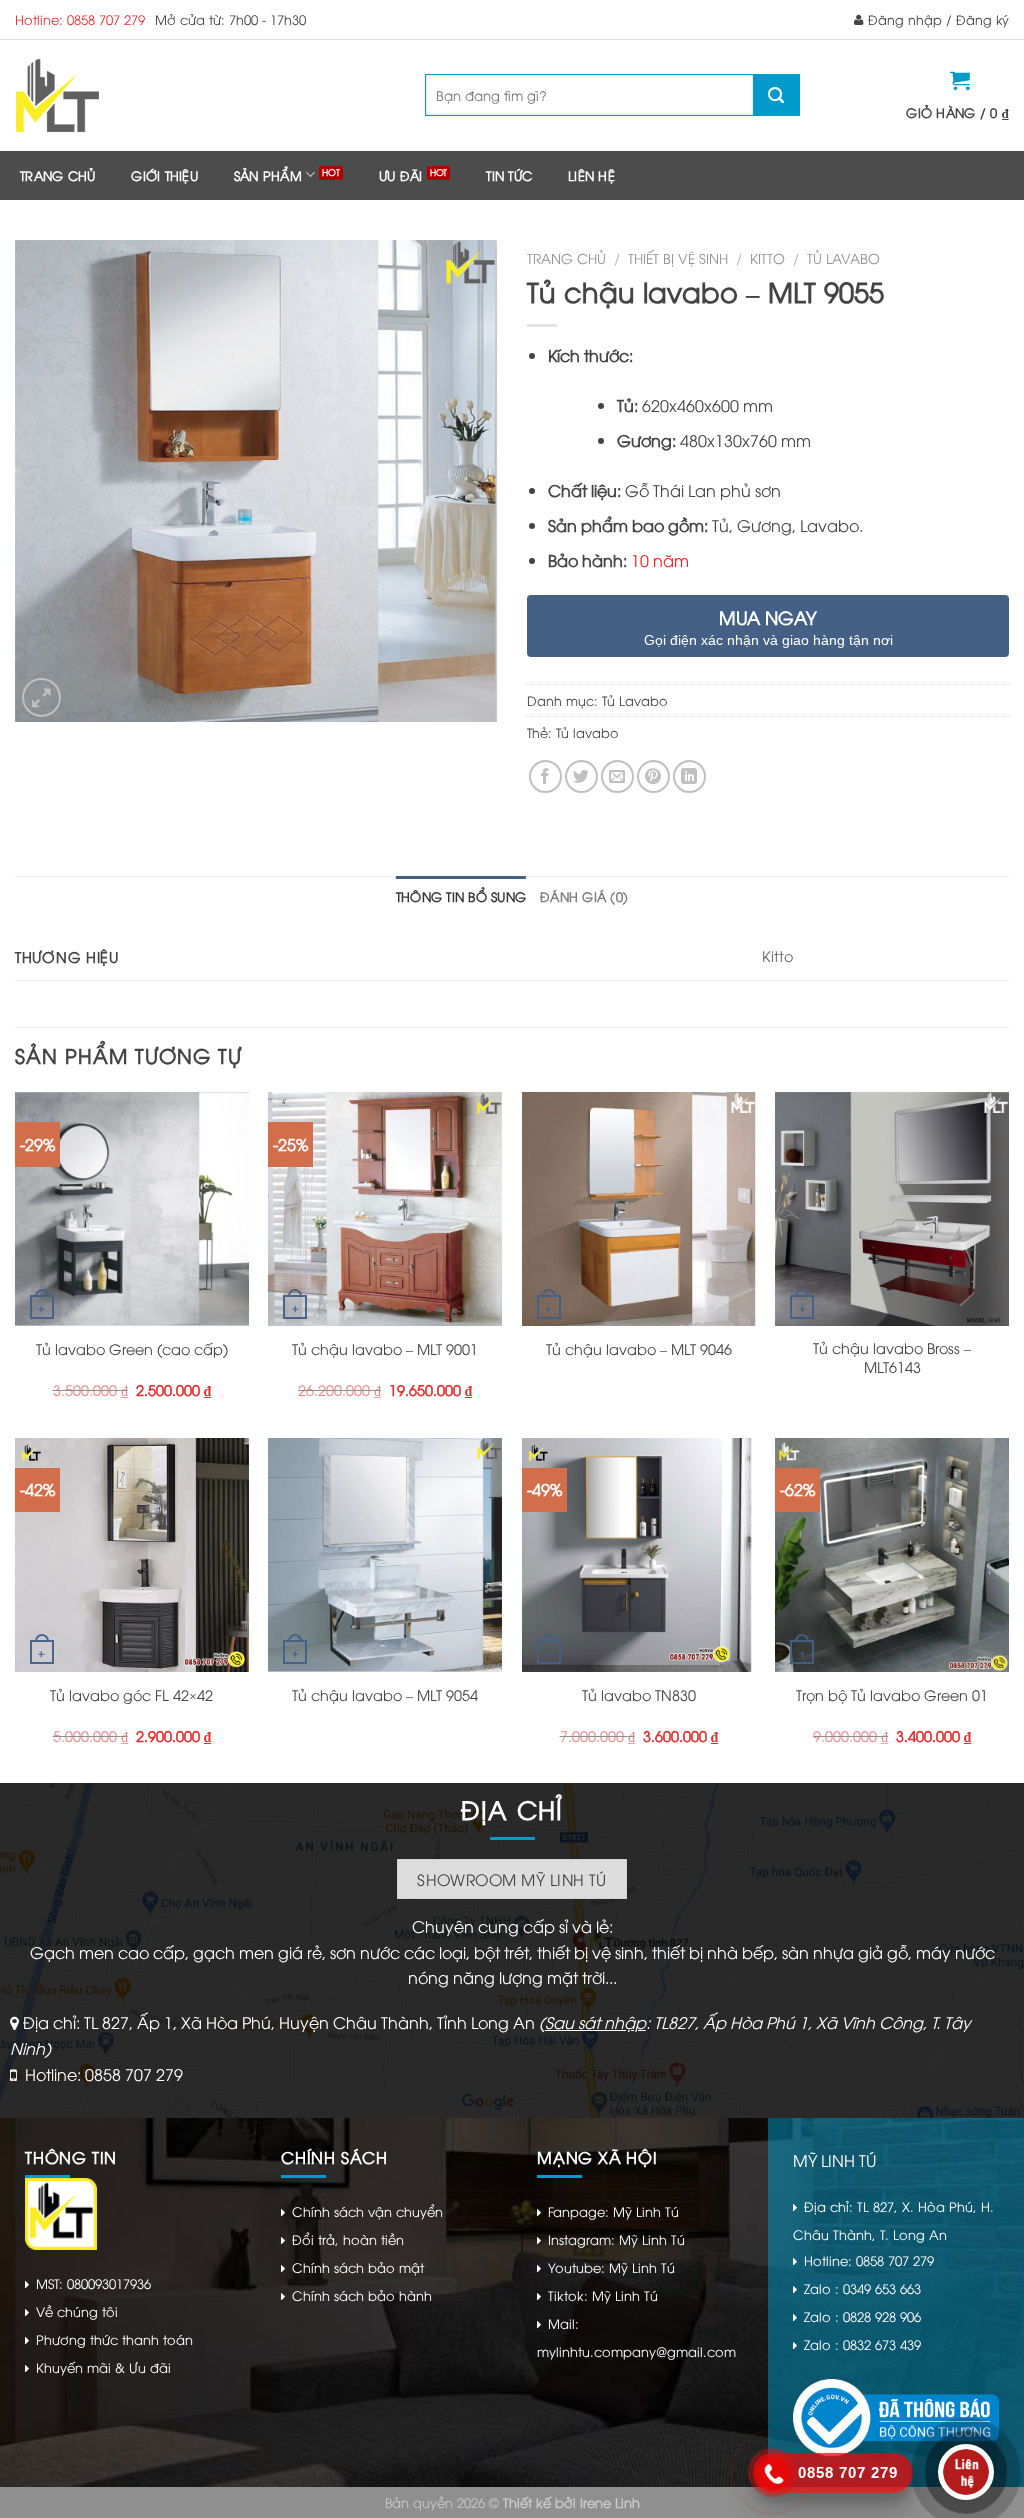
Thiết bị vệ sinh (678, 257)
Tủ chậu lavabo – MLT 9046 (639, 1349)
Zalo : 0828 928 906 (862, 2316)
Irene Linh (610, 2502)
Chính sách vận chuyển (367, 2211)
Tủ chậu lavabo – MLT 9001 (385, 1349)
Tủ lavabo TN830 (639, 1695)
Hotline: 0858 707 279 (80, 19)
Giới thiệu (164, 175)
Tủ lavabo (587, 732)
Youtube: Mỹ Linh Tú (611, 2267)
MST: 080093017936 (93, 2283)
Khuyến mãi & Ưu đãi (103, 2367)
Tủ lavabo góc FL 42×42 (131, 1695)
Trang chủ (57, 175)
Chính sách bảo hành (362, 2295)
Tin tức (509, 175)
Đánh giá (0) (584, 896)
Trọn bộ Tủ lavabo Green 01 (892, 1695)
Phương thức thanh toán (114, 2339)
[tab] (461, 896)
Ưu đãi (401, 175)
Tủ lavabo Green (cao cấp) (132, 1349)
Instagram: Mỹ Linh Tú (616, 2239)
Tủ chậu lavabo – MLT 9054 (385, 1695)
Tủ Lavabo (843, 257)
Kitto (767, 257)
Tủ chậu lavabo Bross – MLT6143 (892, 1357)
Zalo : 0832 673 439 (862, 2344)
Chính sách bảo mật (358, 2267)
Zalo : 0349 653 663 (862, 2288)
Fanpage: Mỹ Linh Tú (613, 2211)
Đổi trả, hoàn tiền (348, 2239)
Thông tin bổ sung (461, 896)
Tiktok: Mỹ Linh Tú (603, 2295)
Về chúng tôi (77, 2311)
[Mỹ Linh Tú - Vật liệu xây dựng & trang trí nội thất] (137, 95)
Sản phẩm (268, 175)
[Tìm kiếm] (776, 95)
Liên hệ (591, 175)
